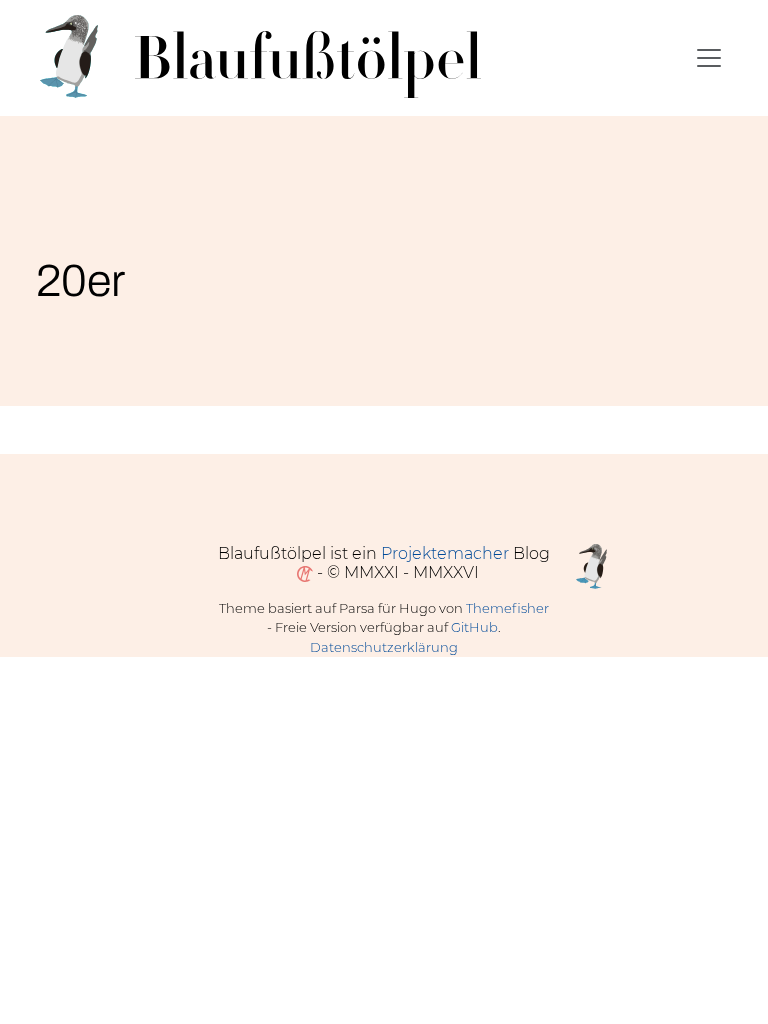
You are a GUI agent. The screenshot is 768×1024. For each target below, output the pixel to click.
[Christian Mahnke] (301, 572)
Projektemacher (445, 553)
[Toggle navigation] (709, 58)
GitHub (474, 627)
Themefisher (507, 608)
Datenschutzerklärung (384, 647)
